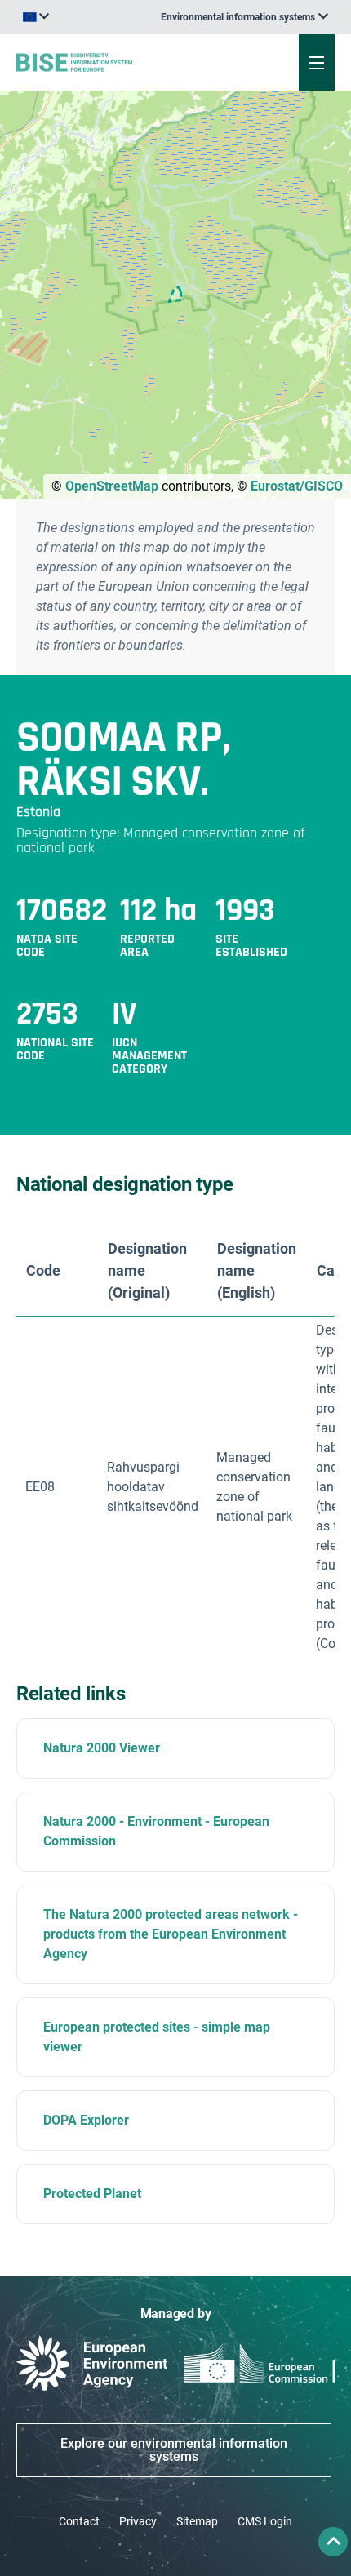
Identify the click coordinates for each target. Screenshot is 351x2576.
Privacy (138, 2521)
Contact (79, 2521)
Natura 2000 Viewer (102, 1748)
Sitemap (197, 2521)
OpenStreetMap (112, 486)
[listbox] (244, 17)
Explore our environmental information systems (174, 2450)
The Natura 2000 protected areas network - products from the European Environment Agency (171, 1934)
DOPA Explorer (86, 2120)
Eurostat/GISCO (297, 486)
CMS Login (265, 2521)
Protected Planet (92, 2194)
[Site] (118, 62)
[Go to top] (333, 2542)
